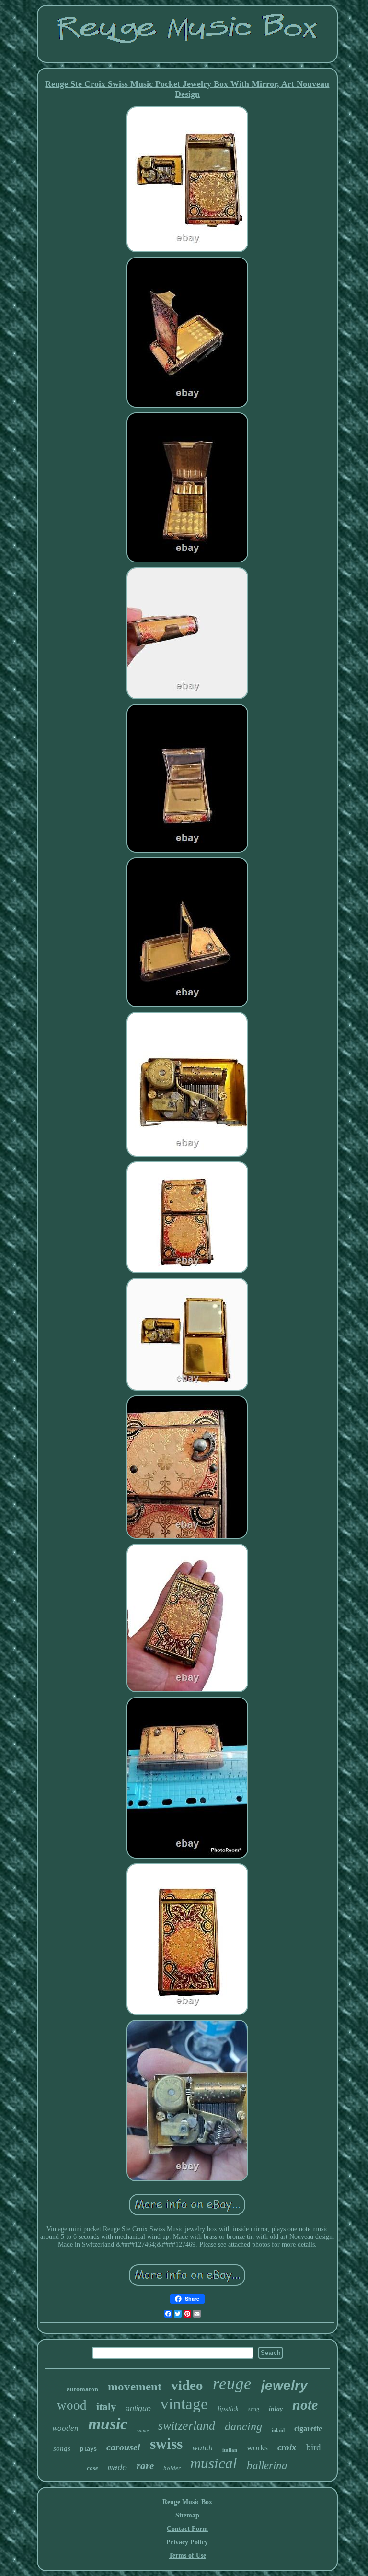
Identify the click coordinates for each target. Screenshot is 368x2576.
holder (172, 2468)
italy (106, 2406)
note (305, 2405)
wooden (65, 2428)
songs (62, 2448)
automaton (82, 2389)
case (92, 2468)
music (108, 2424)
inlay (276, 2409)
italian (230, 2450)
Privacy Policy (187, 2542)
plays (88, 2449)
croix (287, 2447)
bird (314, 2447)
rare (145, 2466)
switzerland (187, 2426)
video (187, 2385)
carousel (123, 2447)
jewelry (284, 2385)
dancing (243, 2426)
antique (138, 2408)
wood (72, 2405)
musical (214, 2463)
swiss (166, 2444)
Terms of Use (187, 2556)
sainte (143, 2430)
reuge (232, 2383)
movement (135, 2386)
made (117, 2467)
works (257, 2447)
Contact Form (187, 2529)
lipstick (228, 2409)
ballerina (267, 2465)
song (254, 2409)
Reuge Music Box (187, 2502)
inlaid (278, 2430)
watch (202, 2447)
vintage (184, 2404)
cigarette (308, 2429)
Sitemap (187, 2515)
